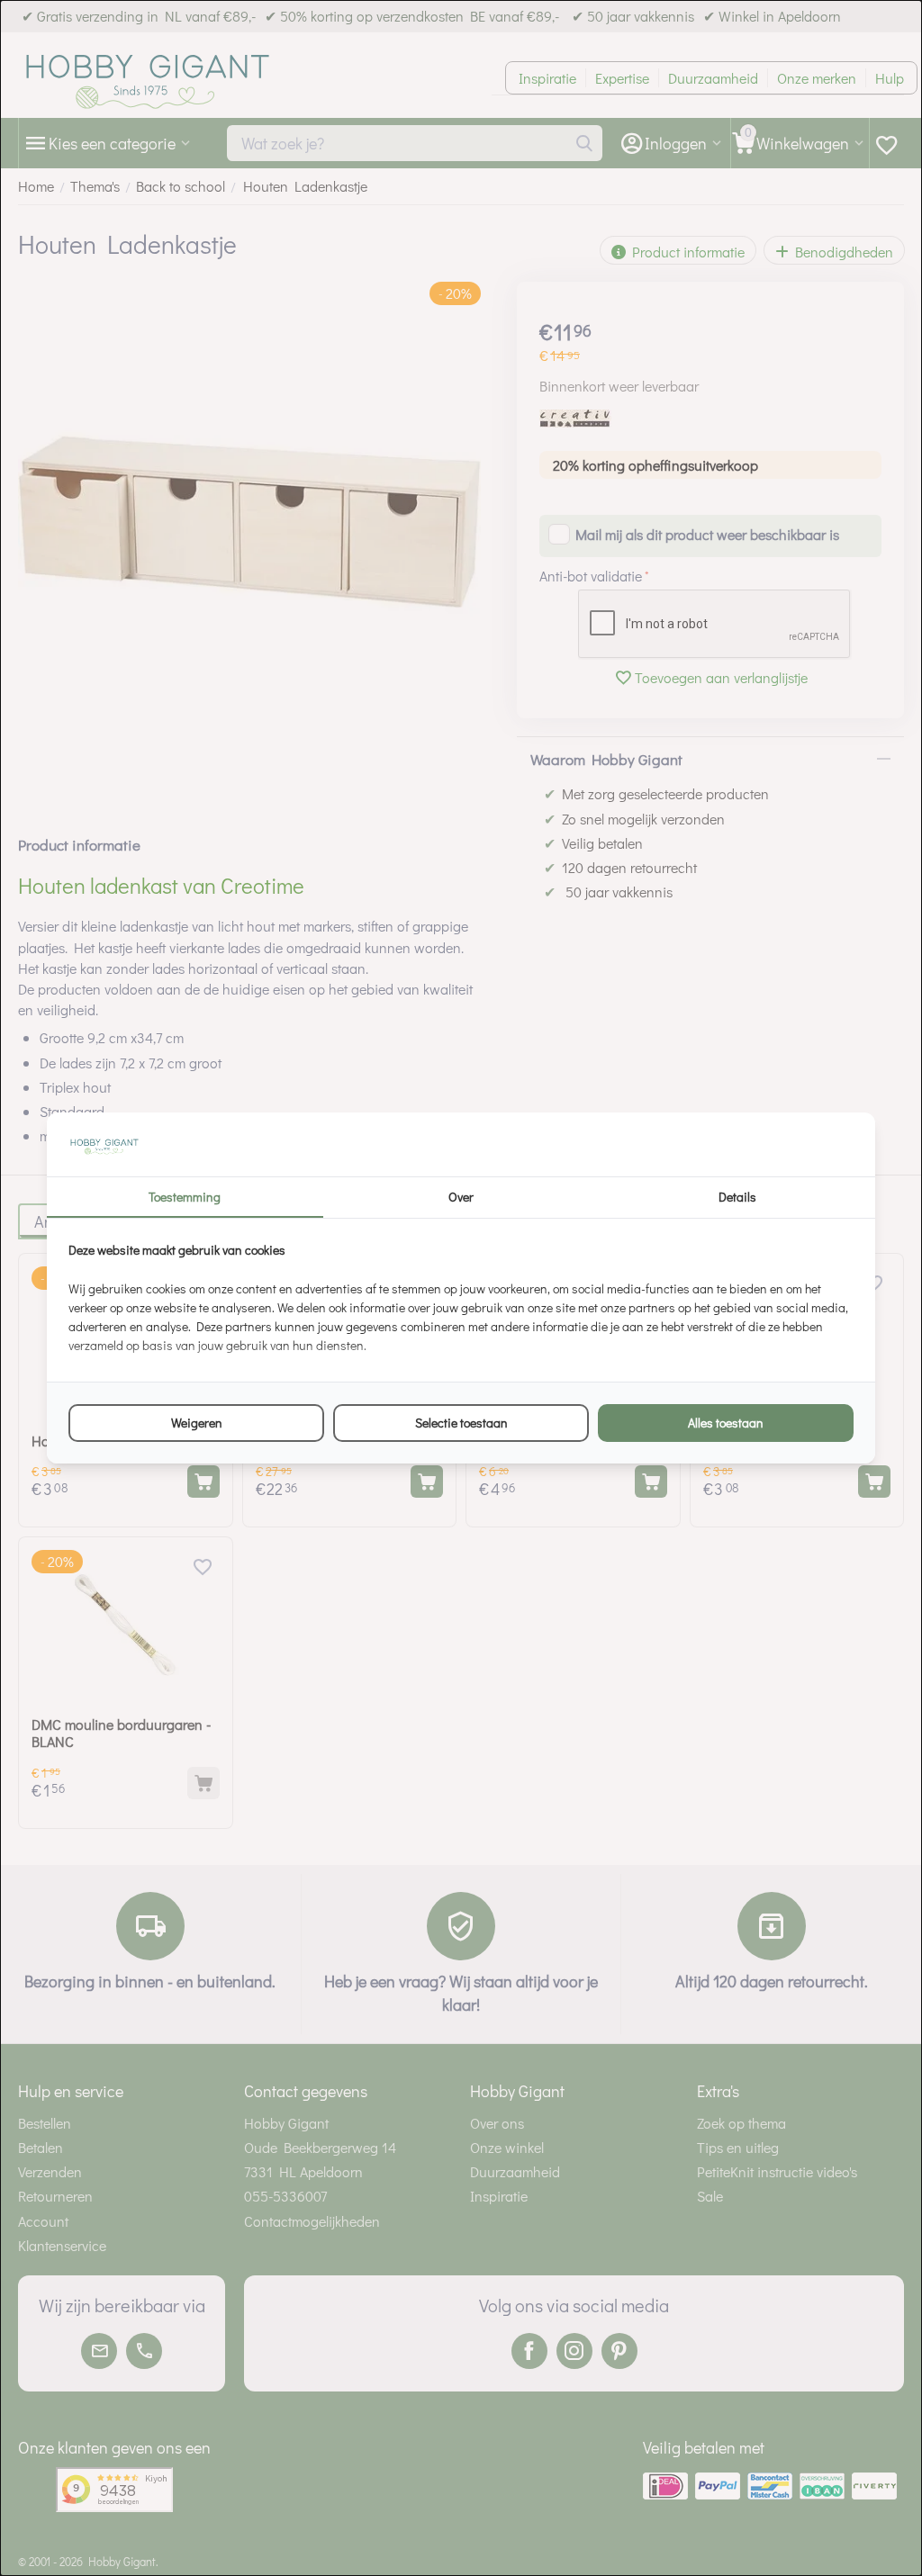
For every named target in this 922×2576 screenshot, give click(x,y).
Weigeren (197, 1423)
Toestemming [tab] (185, 1197)
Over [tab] (461, 1197)
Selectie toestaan (461, 1423)
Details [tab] (737, 1197)
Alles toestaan (726, 1423)
